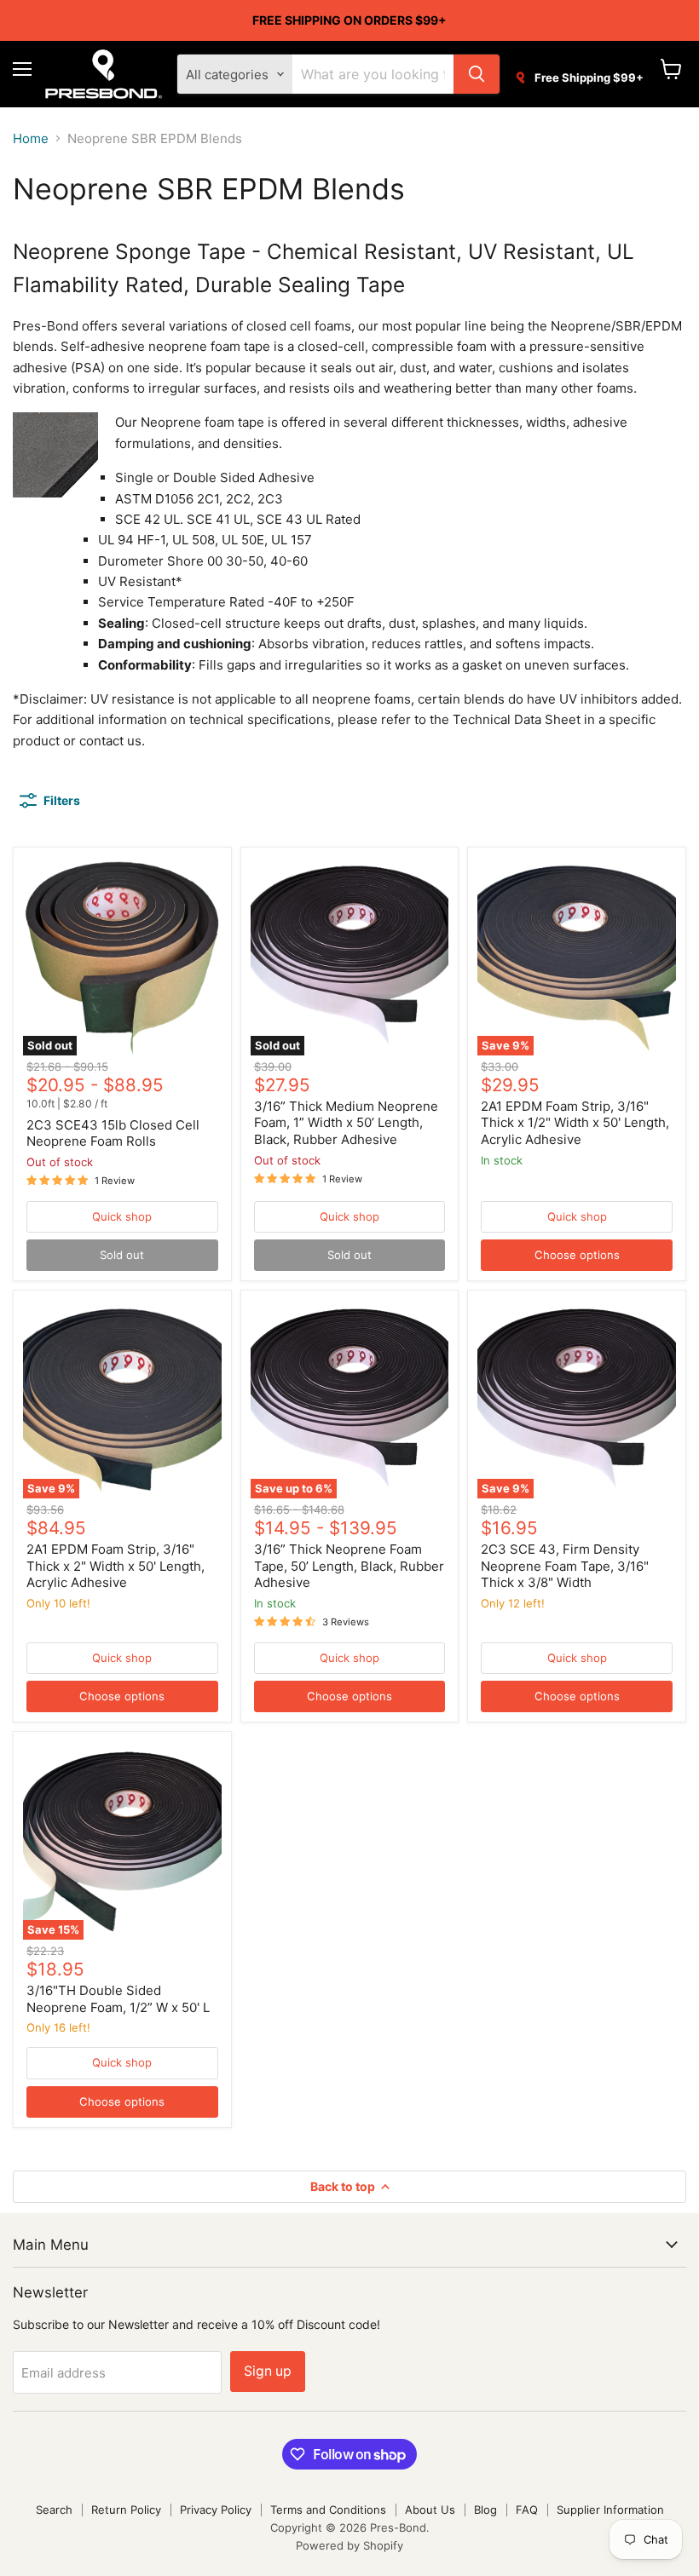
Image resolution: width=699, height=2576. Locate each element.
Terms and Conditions (328, 2510)
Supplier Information (610, 2510)
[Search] (477, 74)
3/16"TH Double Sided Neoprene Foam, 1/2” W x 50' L (118, 1999)
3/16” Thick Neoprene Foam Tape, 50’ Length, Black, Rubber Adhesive (349, 1566)
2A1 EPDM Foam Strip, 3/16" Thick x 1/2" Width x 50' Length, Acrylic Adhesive (575, 1123)
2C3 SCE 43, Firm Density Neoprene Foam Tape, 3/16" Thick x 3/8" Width (565, 1566)
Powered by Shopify (349, 2545)
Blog (485, 2510)
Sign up (268, 2371)
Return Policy (126, 2510)
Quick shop (122, 1216)
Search (54, 2510)
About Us (430, 2510)
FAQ (527, 2510)
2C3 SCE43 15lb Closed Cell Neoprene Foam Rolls (113, 1133)
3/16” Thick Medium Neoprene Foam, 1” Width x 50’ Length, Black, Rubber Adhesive (346, 1123)
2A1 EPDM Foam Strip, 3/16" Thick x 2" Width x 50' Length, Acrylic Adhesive (116, 1566)
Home (31, 138)
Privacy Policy (216, 2510)
